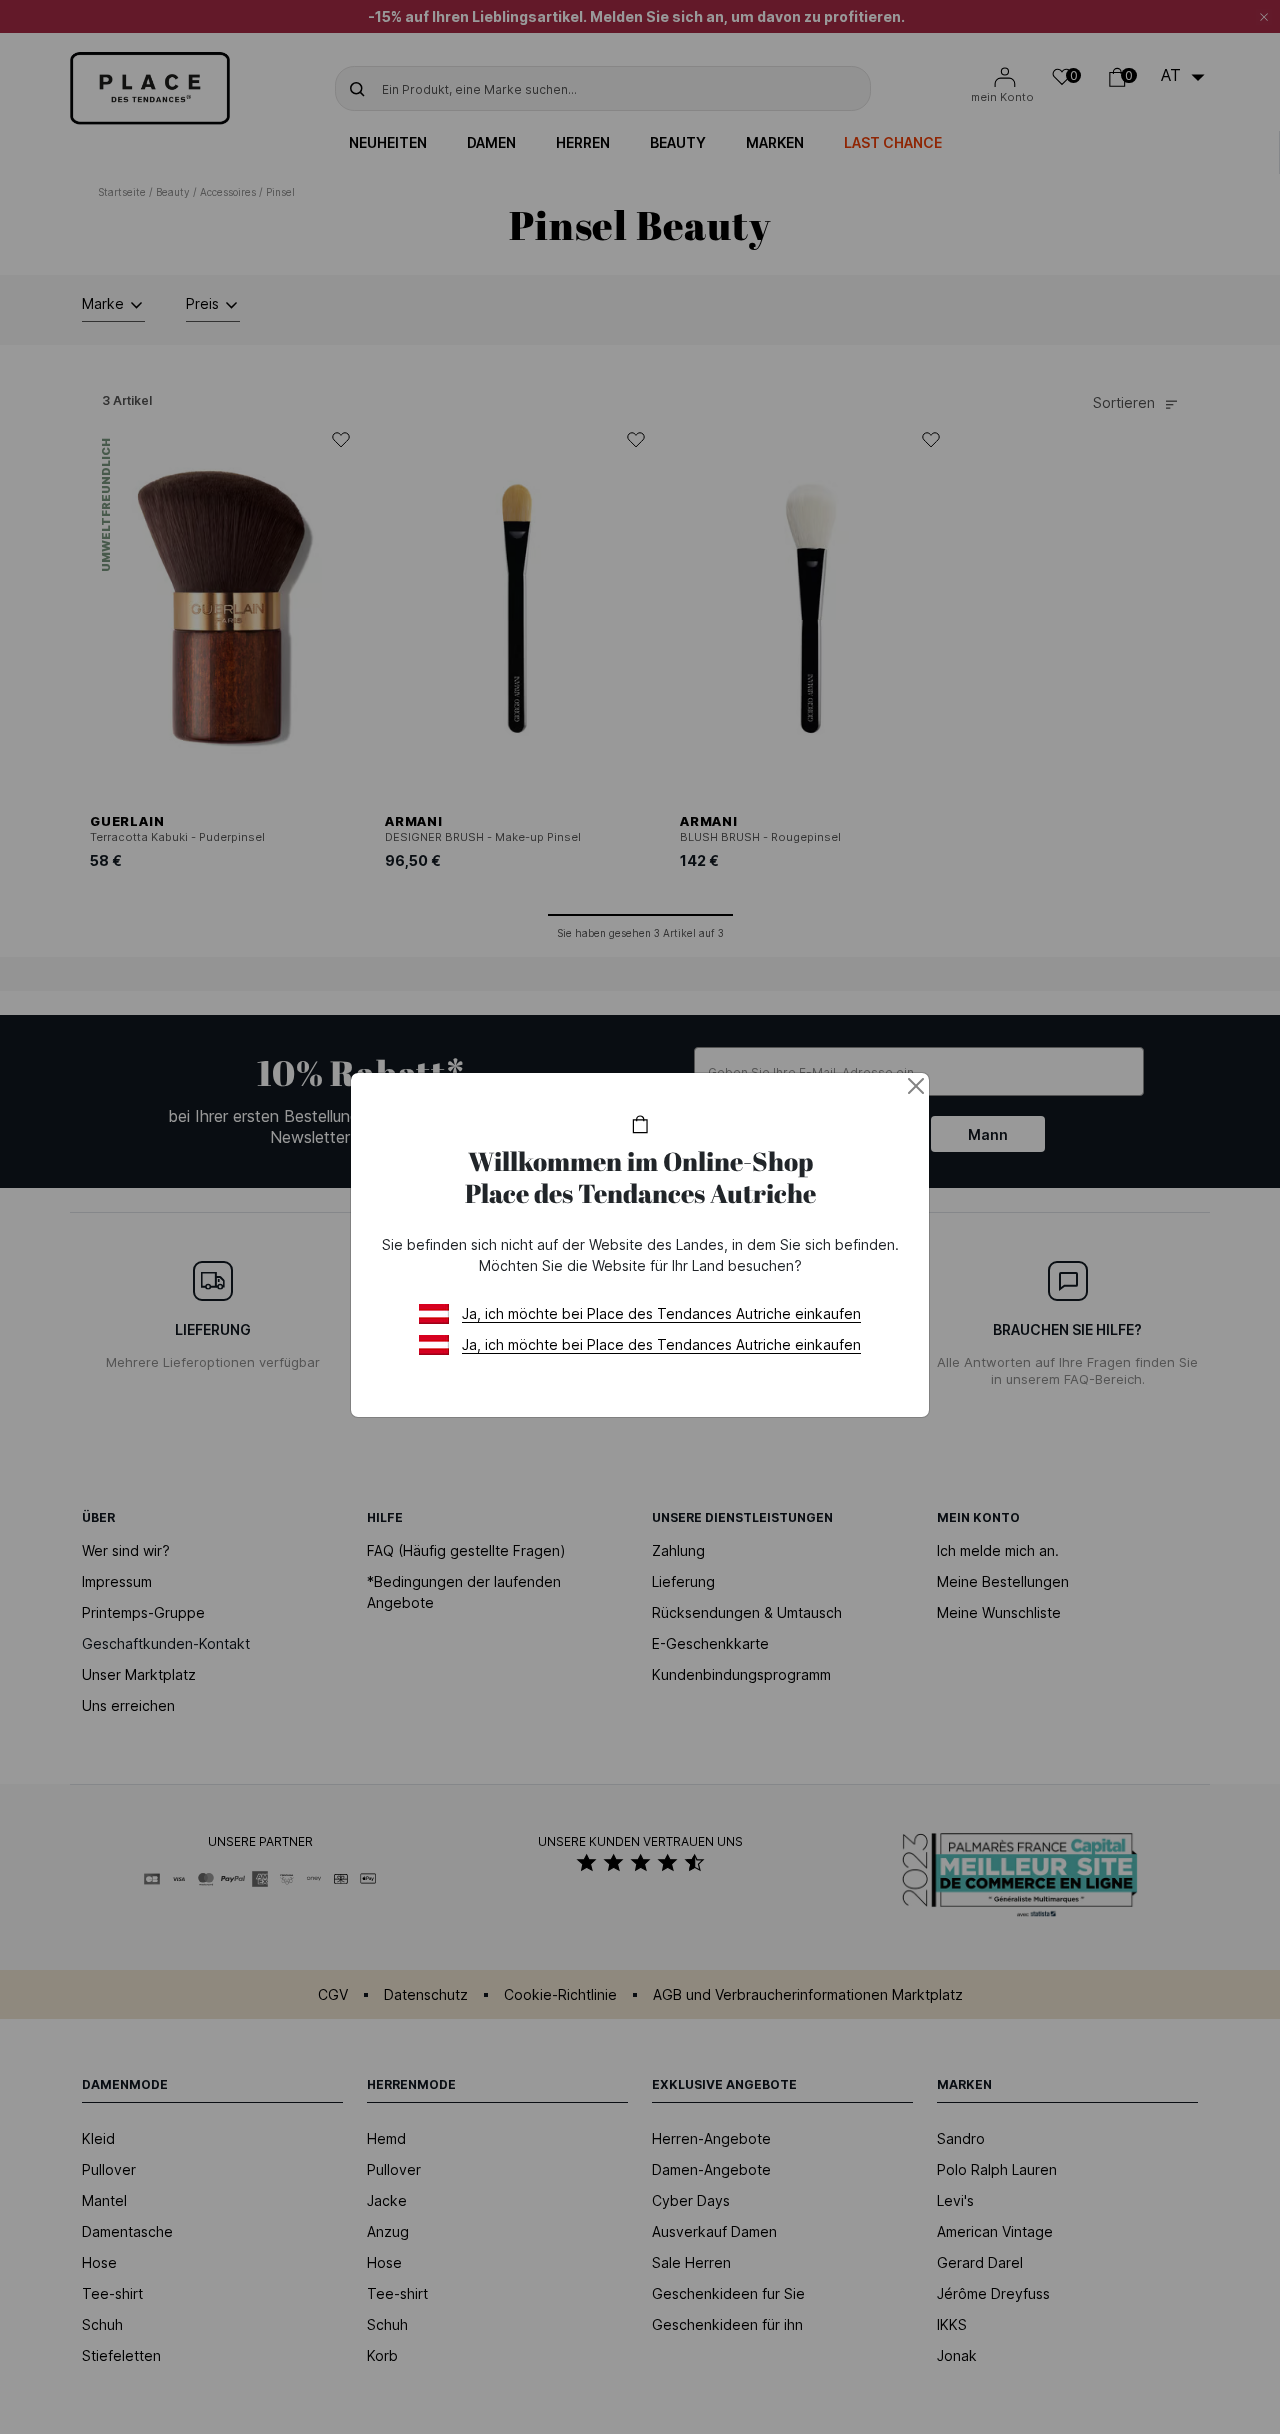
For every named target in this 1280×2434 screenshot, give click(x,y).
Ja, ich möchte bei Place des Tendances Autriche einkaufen (661, 1313)
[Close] (916, 1086)
